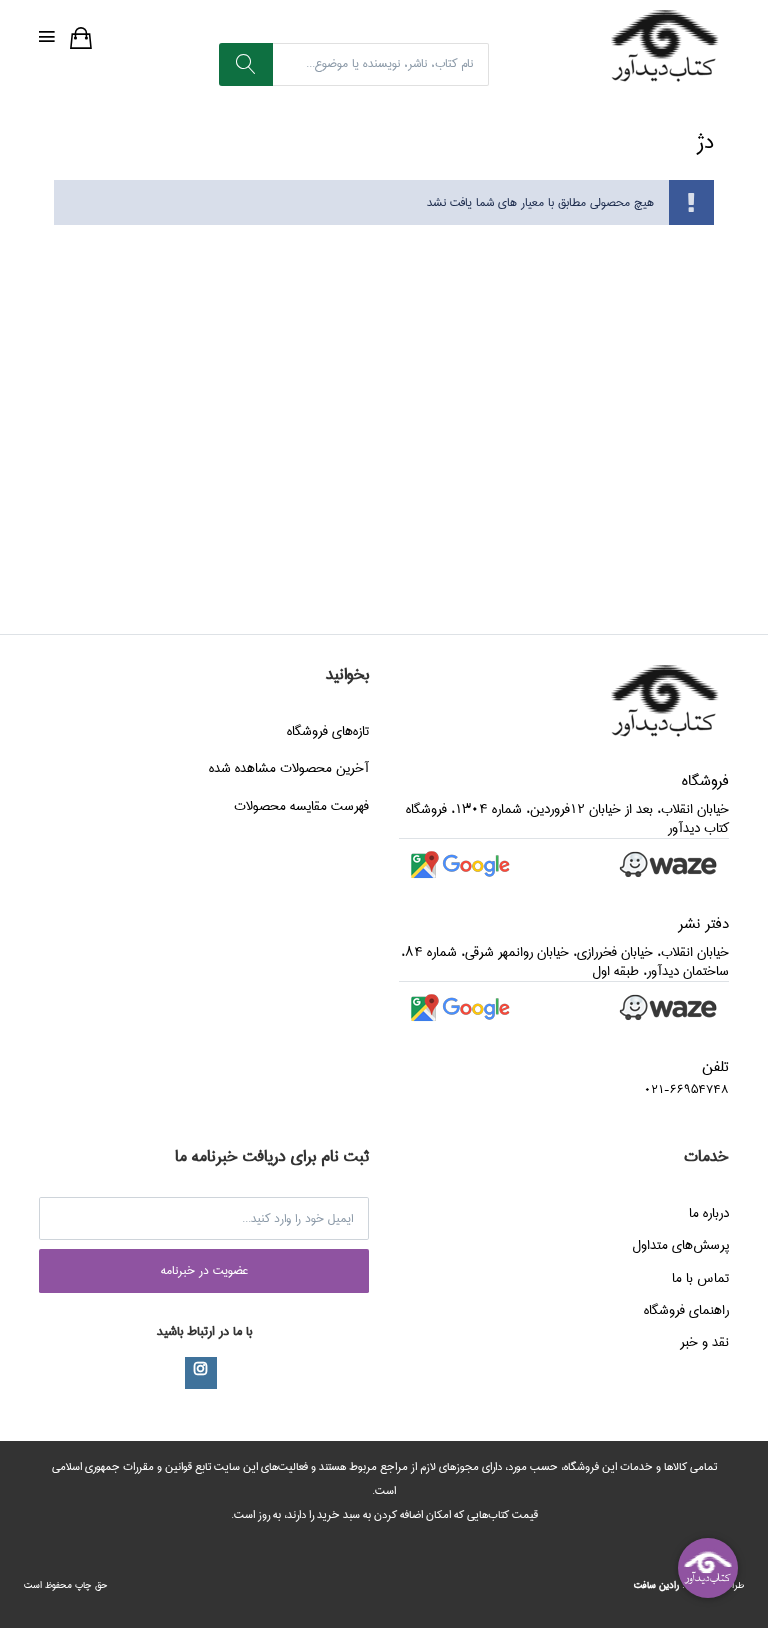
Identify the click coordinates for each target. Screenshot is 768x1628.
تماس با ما (700, 1278)
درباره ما (709, 1213)
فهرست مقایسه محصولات (301, 806)
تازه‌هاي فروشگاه (328, 731)
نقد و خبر (704, 1342)
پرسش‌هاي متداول (680, 1245)
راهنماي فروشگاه (686, 1310)
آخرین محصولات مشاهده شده (289, 768)
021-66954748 (686, 1089)
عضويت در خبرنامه (204, 1270)
